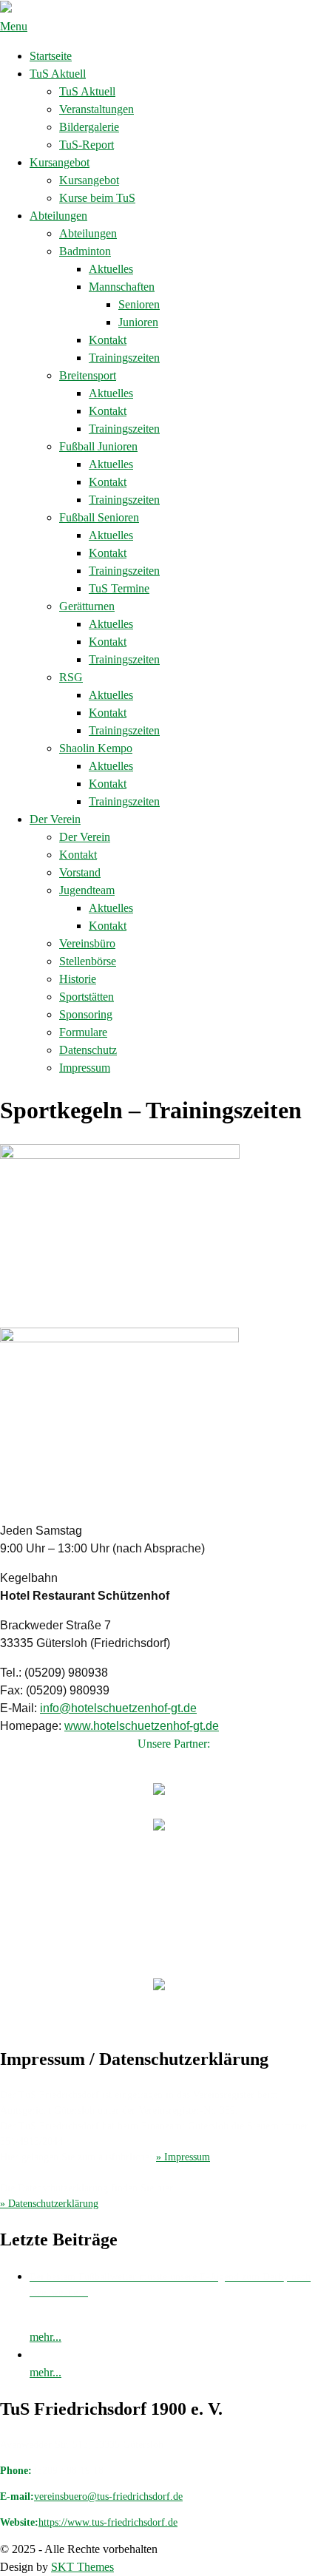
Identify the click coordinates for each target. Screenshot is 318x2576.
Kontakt (108, 340)
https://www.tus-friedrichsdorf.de (108, 2522)
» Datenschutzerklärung (49, 2204)
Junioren (138, 322)
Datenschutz (88, 1050)
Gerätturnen (87, 606)
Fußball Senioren (99, 517)
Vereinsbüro (87, 943)
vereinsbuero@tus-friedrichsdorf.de (108, 2496)
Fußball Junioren (98, 446)
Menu (14, 26)
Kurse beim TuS (97, 198)
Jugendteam (87, 890)
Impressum (85, 1068)
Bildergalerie (89, 127)
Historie (78, 979)
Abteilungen (58, 216)
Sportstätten (87, 997)
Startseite (51, 56)
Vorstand (80, 872)
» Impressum (183, 2157)
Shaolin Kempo (96, 748)
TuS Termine (119, 588)
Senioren (139, 304)
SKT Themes (82, 2567)
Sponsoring (86, 1014)
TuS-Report (87, 145)
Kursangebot (60, 162)
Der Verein (55, 819)
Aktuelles (111, 269)
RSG (71, 677)
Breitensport (88, 375)
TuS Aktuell (58, 74)
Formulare (83, 1032)
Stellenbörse (88, 961)
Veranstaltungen (97, 109)
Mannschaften (122, 287)
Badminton (85, 251)
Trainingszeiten (124, 358)
